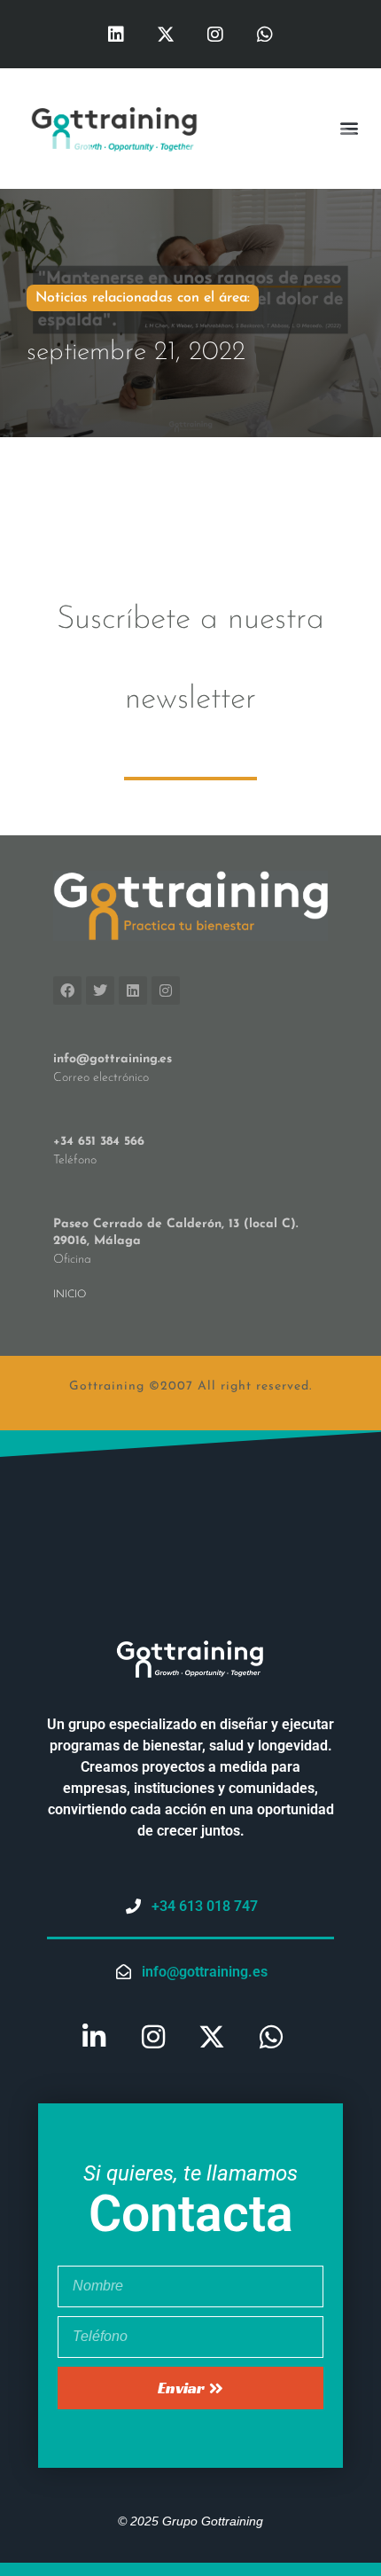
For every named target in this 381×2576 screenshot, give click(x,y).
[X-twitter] (166, 35)
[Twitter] (100, 990)
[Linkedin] (116, 35)
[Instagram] (215, 35)
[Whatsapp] (265, 35)
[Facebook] (67, 990)
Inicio (70, 1295)
